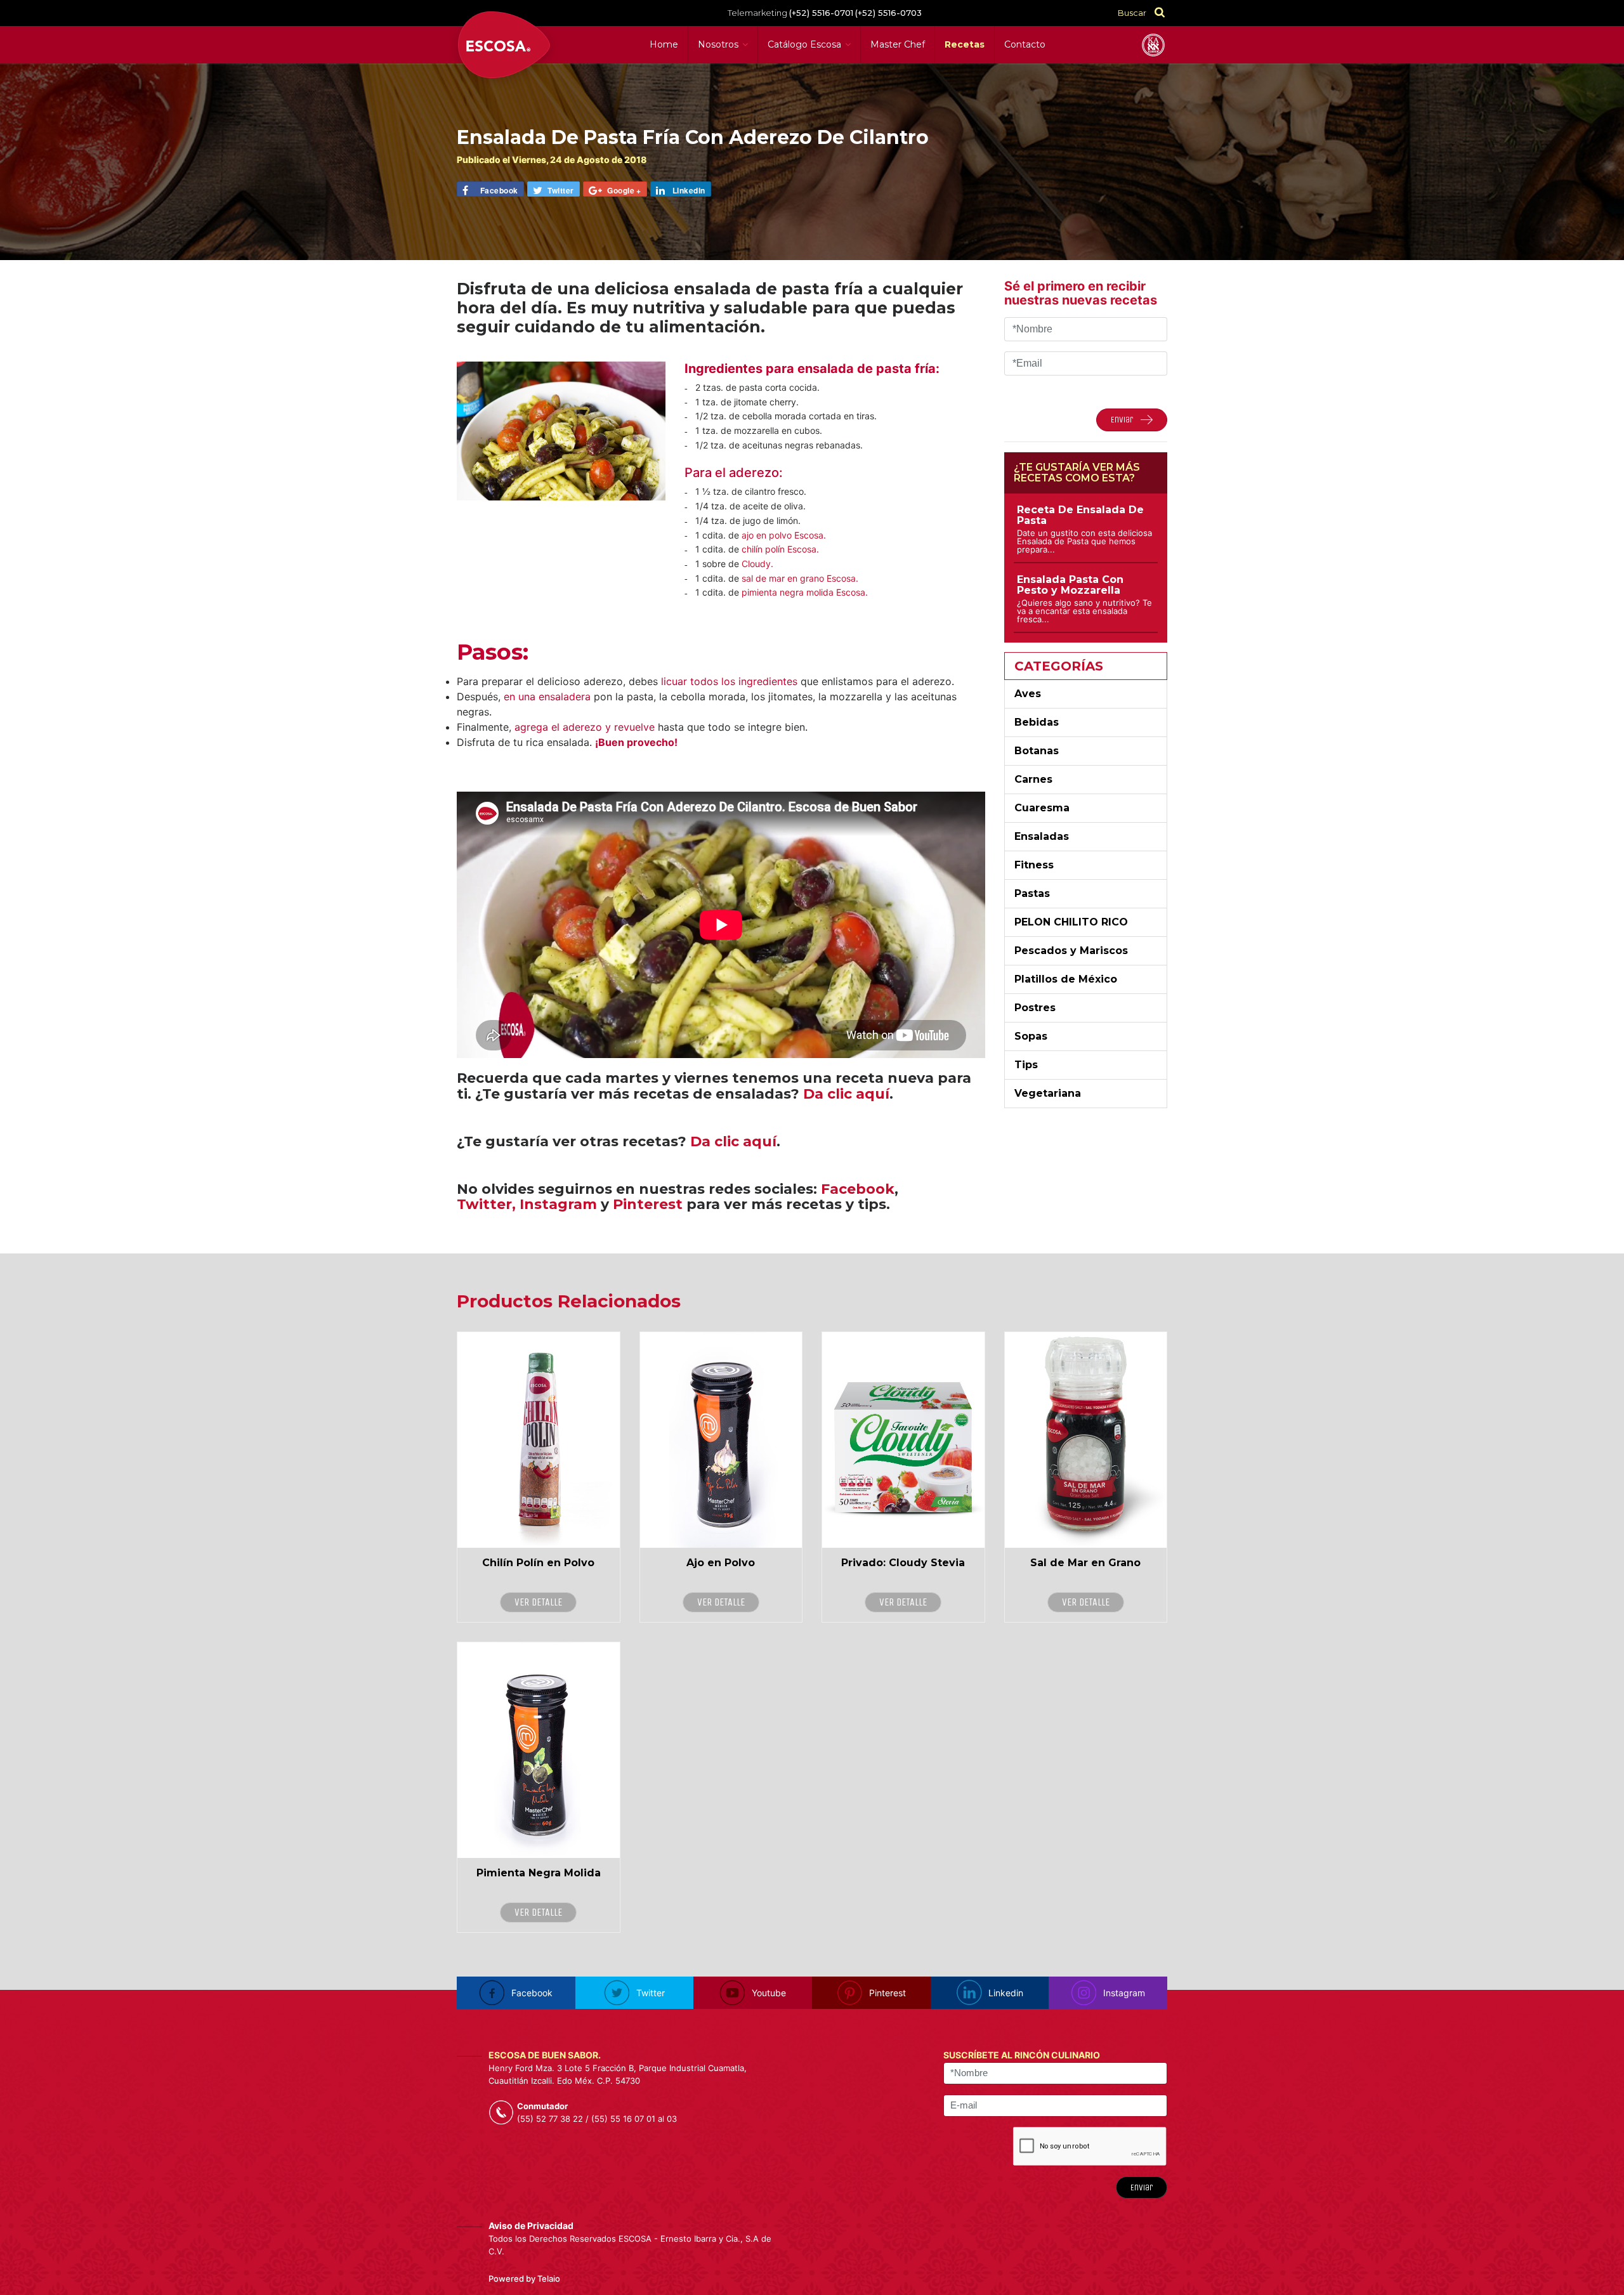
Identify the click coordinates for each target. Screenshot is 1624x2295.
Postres (1035, 1008)
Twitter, (486, 1204)
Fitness (1034, 865)
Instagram (558, 1204)
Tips (1026, 1065)
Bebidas (1037, 722)
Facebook (858, 1189)
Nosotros (718, 44)
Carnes (1033, 779)
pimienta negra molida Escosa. (805, 592)
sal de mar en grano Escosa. (800, 578)
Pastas (1032, 893)
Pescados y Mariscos (1071, 951)
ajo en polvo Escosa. (784, 535)
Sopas (1031, 1036)
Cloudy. (757, 564)
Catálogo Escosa (804, 44)
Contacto (1025, 44)
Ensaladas (1042, 836)
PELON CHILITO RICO (1071, 922)
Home (664, 44)
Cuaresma (1042, 808)
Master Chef (898, 44)
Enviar (1142, 2187)
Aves (1028, 694)
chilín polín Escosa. (779, 549)
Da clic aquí (846, 1094)
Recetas (965, 44)
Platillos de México (1066, 979)
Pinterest (648, 1204)
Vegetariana (1048, 1093)
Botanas (1037, 751)
